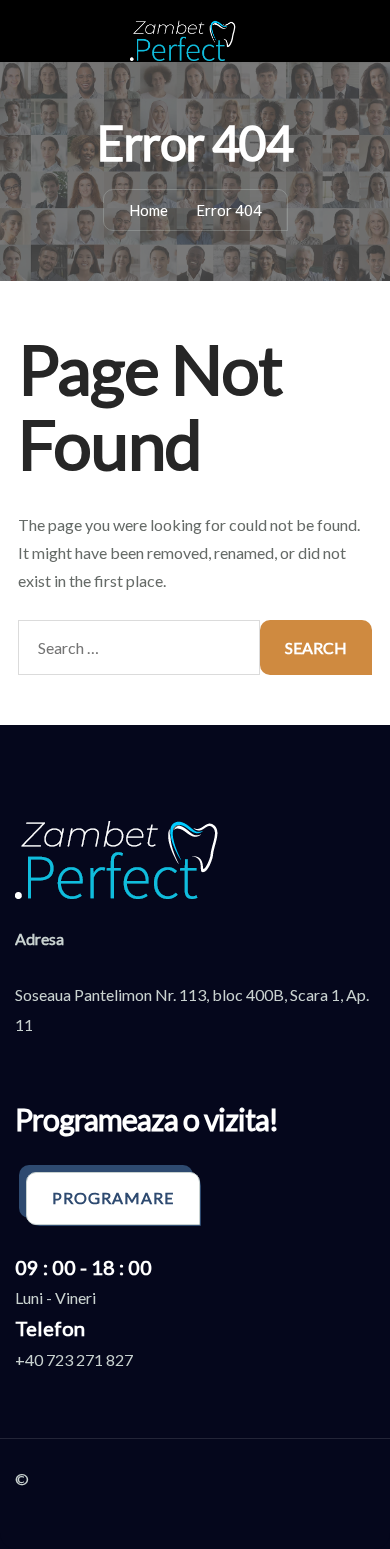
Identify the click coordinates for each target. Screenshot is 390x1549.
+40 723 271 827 (74, 1359)
